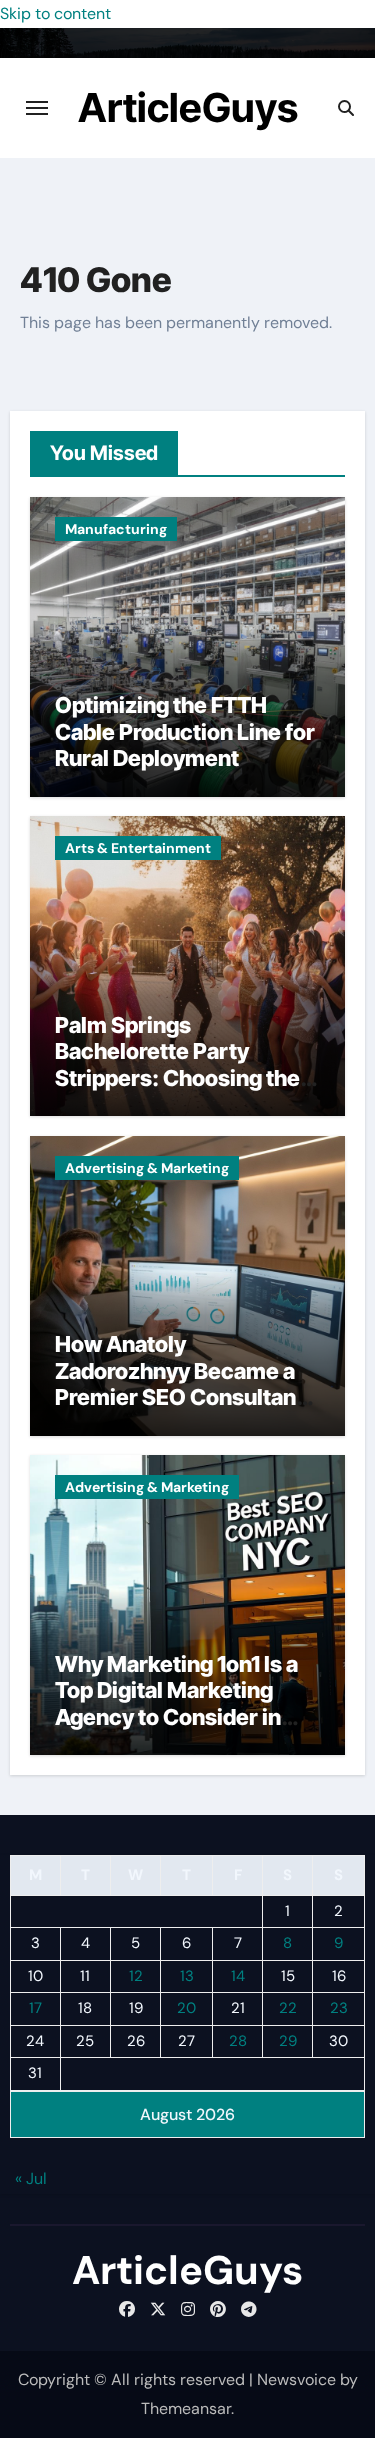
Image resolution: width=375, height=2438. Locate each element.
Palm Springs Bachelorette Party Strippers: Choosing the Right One (177, 1064)
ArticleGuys (188, 107)
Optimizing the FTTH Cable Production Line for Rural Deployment (185, 731)
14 (238, 1976)
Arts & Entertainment (138, 848)
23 (339, 2008)
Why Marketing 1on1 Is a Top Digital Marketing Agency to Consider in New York (176, 1703)
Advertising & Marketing (147, 1168)
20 (186, 2008)
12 (136, 1976)
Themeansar (186, 2408)
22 (288, 2008)
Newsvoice (296, 2379)
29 (288, 2041)
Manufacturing (116, 529)
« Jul (31, 2178)
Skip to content (55, 13)
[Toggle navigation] (37, 108)
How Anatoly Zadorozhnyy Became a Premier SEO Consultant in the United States (179, 1383)
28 (238, 2041)
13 (187, 1976)
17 (35, 2008)
